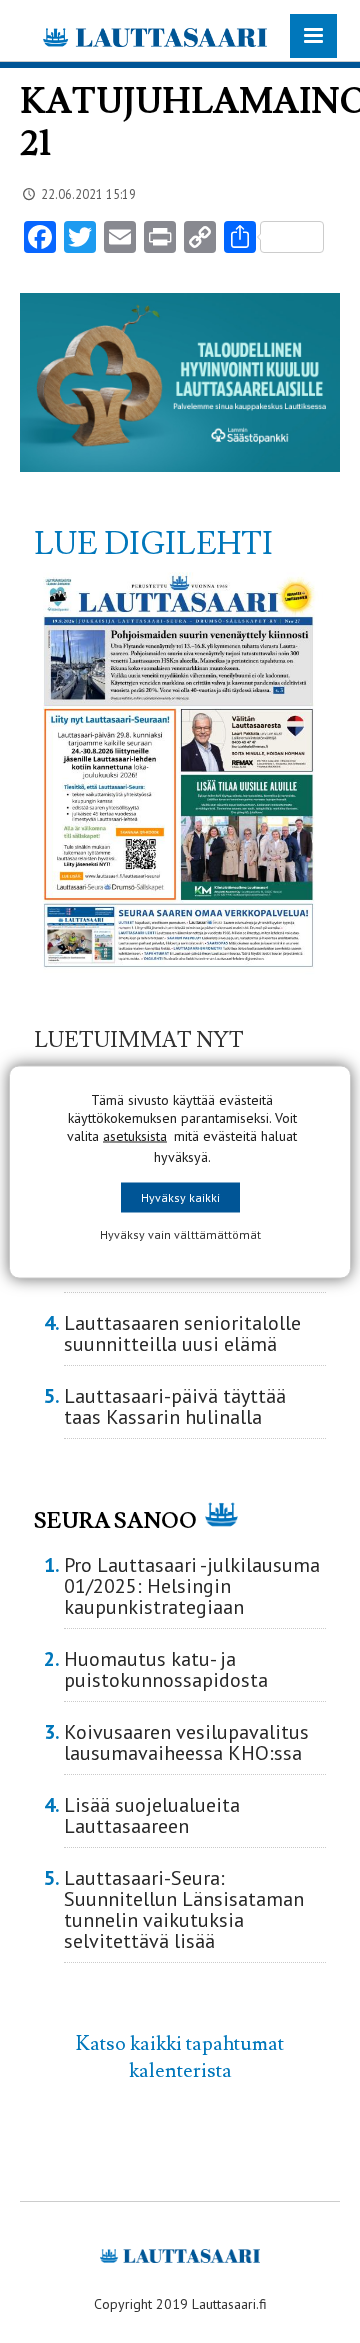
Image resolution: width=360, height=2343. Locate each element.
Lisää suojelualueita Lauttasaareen (152, 1815)
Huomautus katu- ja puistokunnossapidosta (166, 1669)
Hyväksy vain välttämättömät (180, 1233)
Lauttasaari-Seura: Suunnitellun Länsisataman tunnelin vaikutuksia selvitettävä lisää (184, 1909)
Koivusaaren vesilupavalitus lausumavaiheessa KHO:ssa (186, 1742)
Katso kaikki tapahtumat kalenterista (180, 2057)
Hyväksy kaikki (180, 1196)
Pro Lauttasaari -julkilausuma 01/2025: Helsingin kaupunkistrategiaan (192, 1586)
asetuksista (135, 1135)
